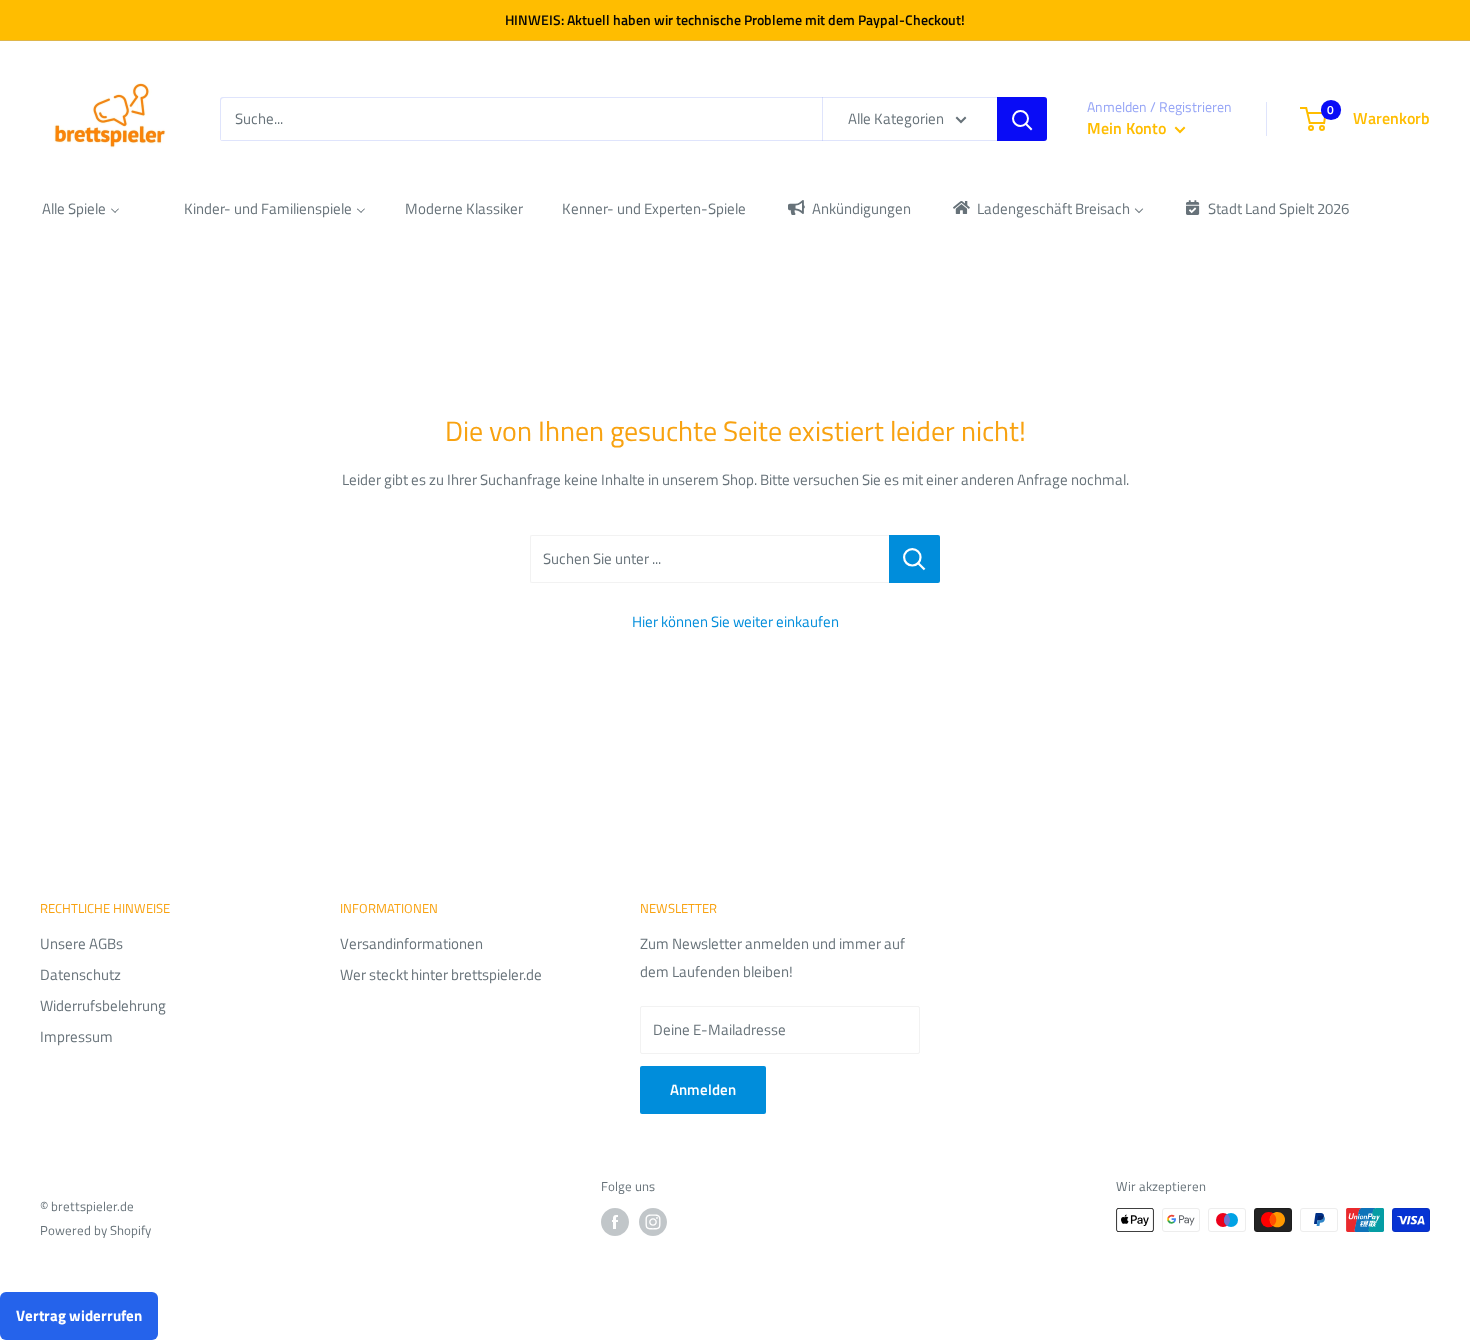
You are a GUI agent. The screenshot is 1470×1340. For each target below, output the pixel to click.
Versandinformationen (411, 943)
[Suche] (1022, 119)
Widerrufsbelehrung (103, 1005)
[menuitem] (81, 208)
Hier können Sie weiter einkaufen (735, 621)
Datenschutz (80, 974)
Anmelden (703, 1089)
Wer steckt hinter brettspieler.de (441, 974)
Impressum (76, 1036)
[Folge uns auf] (615, 1222)
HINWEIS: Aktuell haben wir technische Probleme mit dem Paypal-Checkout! (735, 19)
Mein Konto (1128, 128)
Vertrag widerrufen (79, 1315)
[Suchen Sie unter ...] (914, 559)
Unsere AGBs (81, 943)
